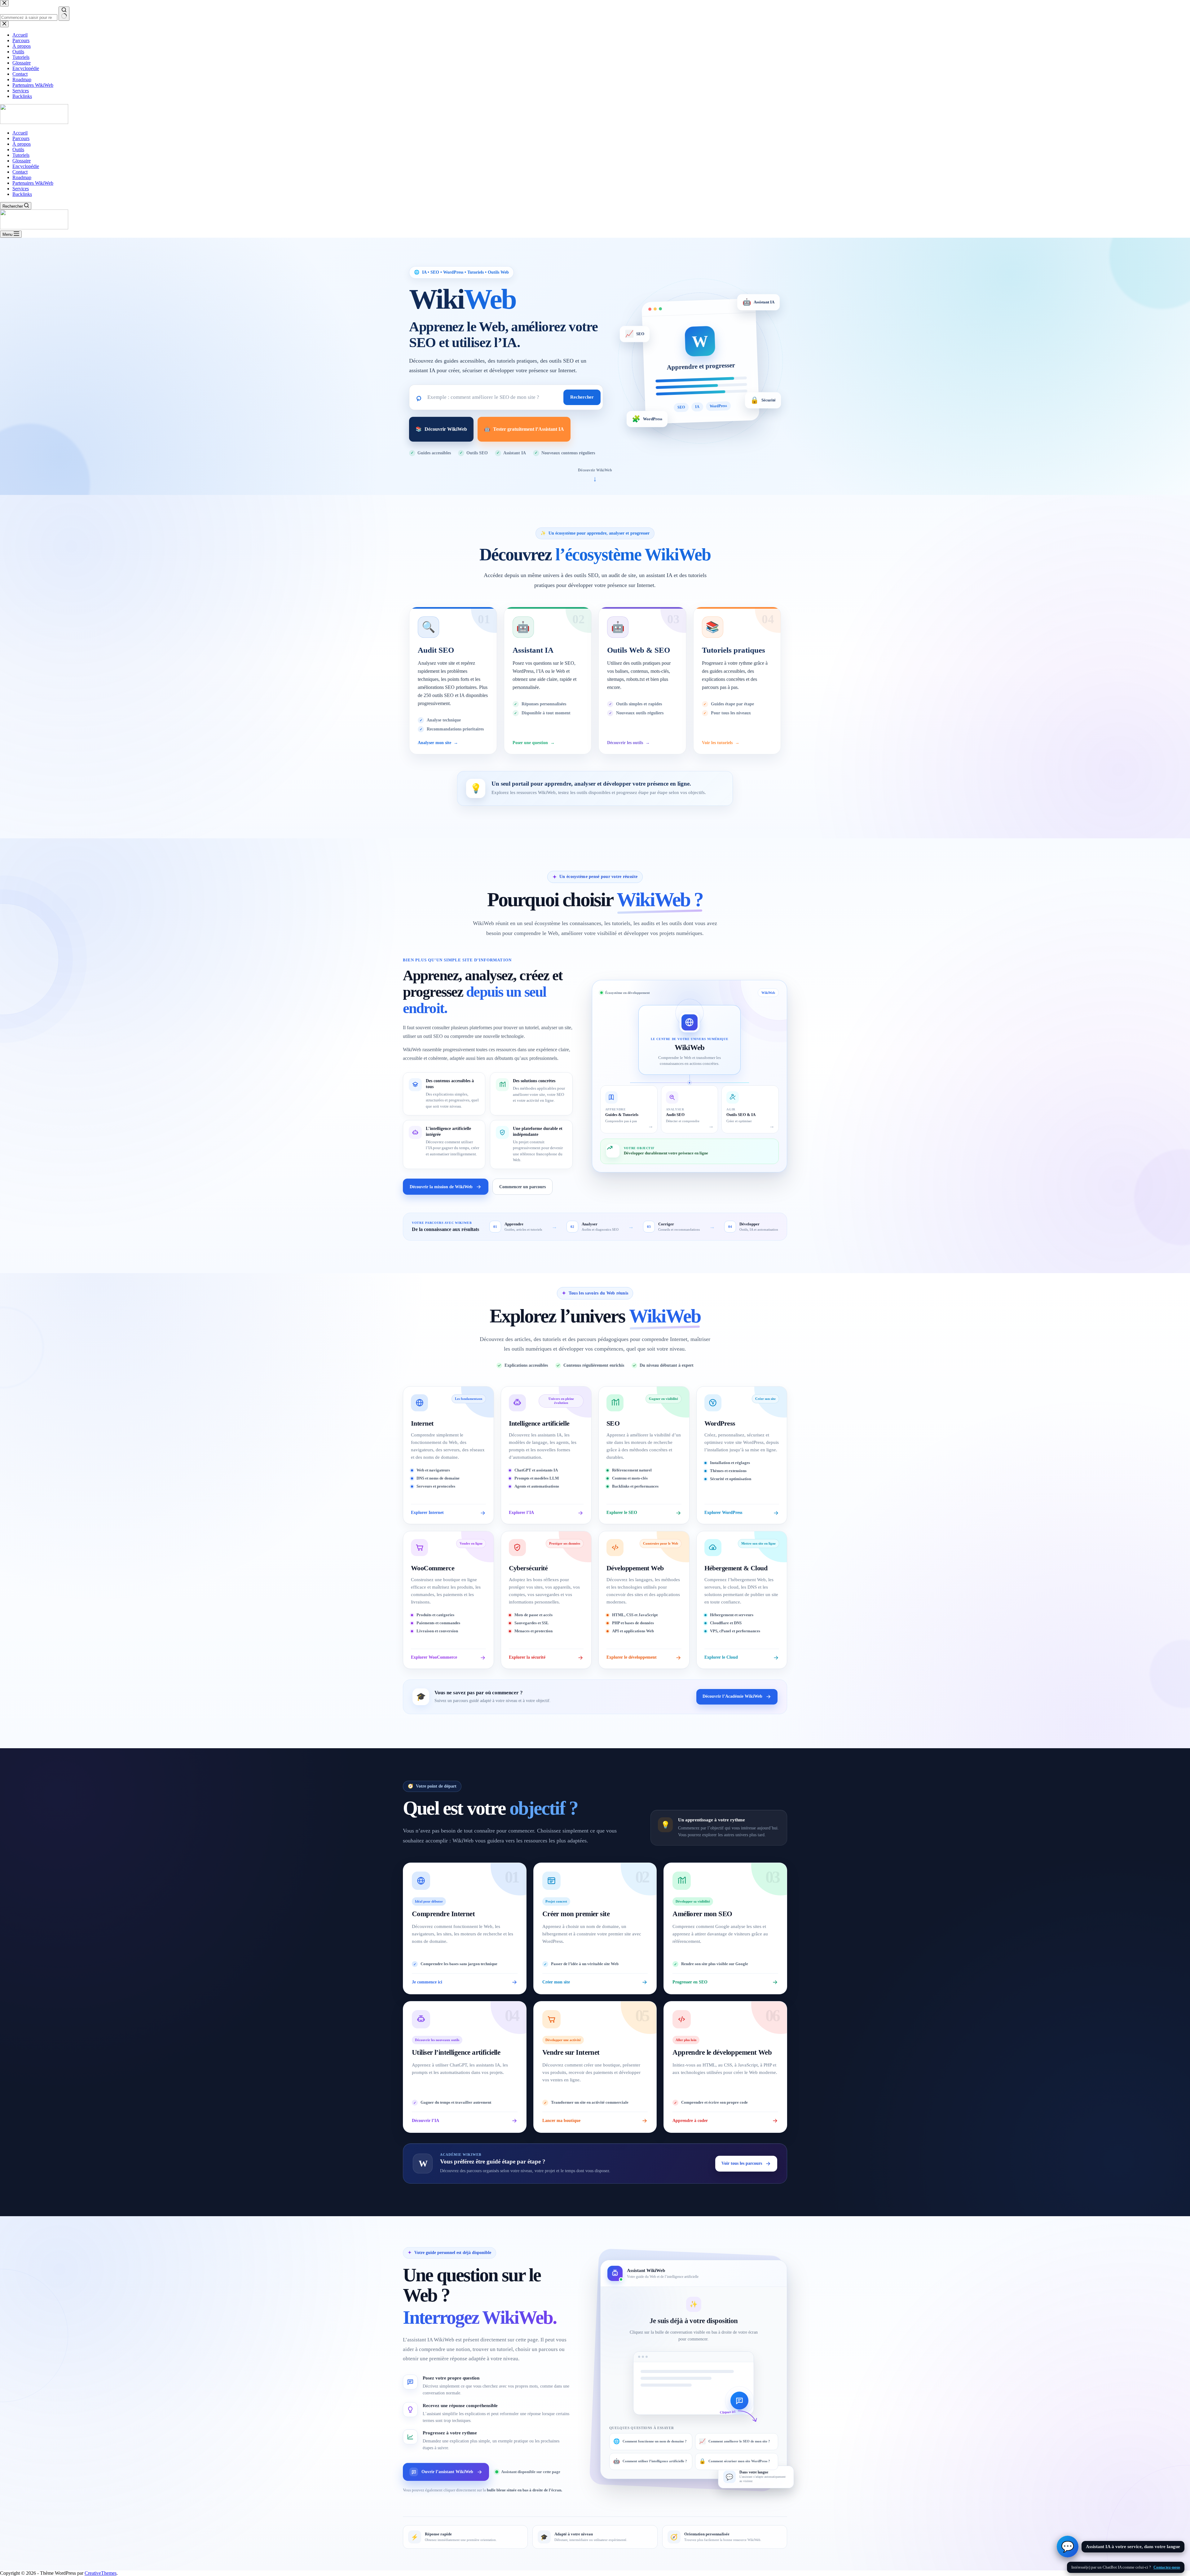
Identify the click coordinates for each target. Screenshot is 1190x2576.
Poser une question (534, 743)
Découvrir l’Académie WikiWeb (732, 1696)
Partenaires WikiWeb (33, 183)
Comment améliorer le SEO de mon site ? (735, 2441)
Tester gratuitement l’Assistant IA (524, 429)
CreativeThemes (101, 2573)
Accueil (20, 133)
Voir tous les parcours (742, 2163)
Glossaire (22, 161)
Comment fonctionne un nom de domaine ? (650, 2441)
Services (21, 189)
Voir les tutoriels (721, 743)
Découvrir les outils (628, 743)
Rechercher (582, 397)
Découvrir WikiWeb (441, 429)
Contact (20, 172)
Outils (18, 150)
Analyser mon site (438, 743)
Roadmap (22, 177)
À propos (22, 144)
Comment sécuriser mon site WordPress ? (735, 2461)
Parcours (21, 138)
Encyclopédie (26, 166)
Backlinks (22, 194)
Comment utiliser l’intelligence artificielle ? (650, 2461)
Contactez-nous (1167, 2567)
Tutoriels (21, 155)
